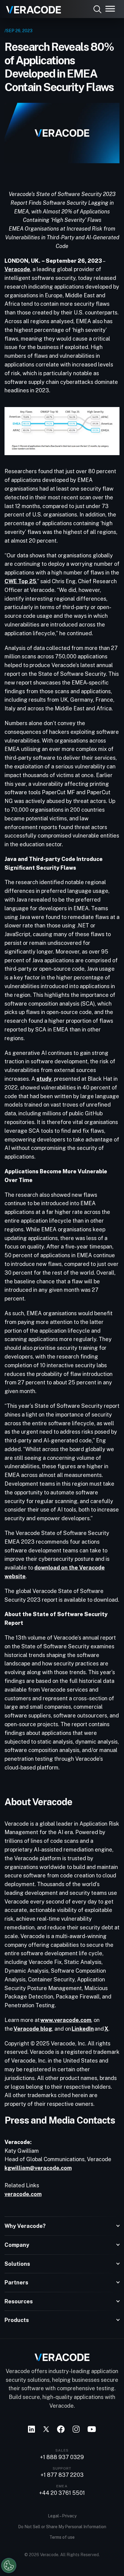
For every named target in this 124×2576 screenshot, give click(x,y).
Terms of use (62, 2537)
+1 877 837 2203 (62, 2475)
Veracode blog (33, 2029)
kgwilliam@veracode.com (38, 2168)
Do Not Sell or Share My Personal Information (62, 2527)
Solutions (17, 2264)
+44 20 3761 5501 (62, 2493)
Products (17, 2320)
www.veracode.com (66, 2020)
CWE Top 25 (20, 581)
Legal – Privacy (62, 2516)
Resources (19, 2301)
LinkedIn (83, 2029)
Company (17, 2245)
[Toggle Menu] (110, 9)
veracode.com (23, 2194)
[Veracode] (31, 8)
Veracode (17, 269)
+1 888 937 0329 (62, 2457)
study (44, 1079)
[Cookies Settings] (9, 2565)
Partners (16, 2282)
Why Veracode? (25, 2226)
